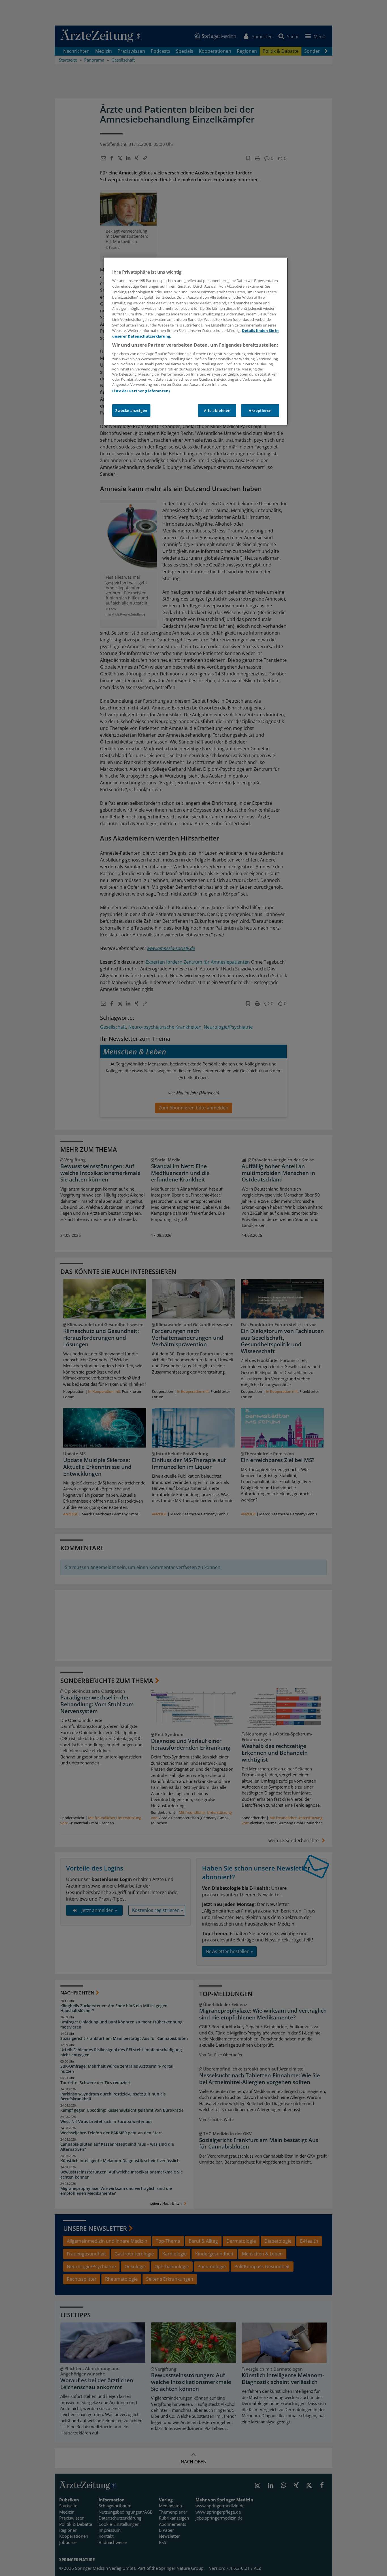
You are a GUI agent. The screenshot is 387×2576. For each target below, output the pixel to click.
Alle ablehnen (217, 410)
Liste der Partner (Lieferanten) (141, 391)
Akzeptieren (260, 410)
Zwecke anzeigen (131, 410)
